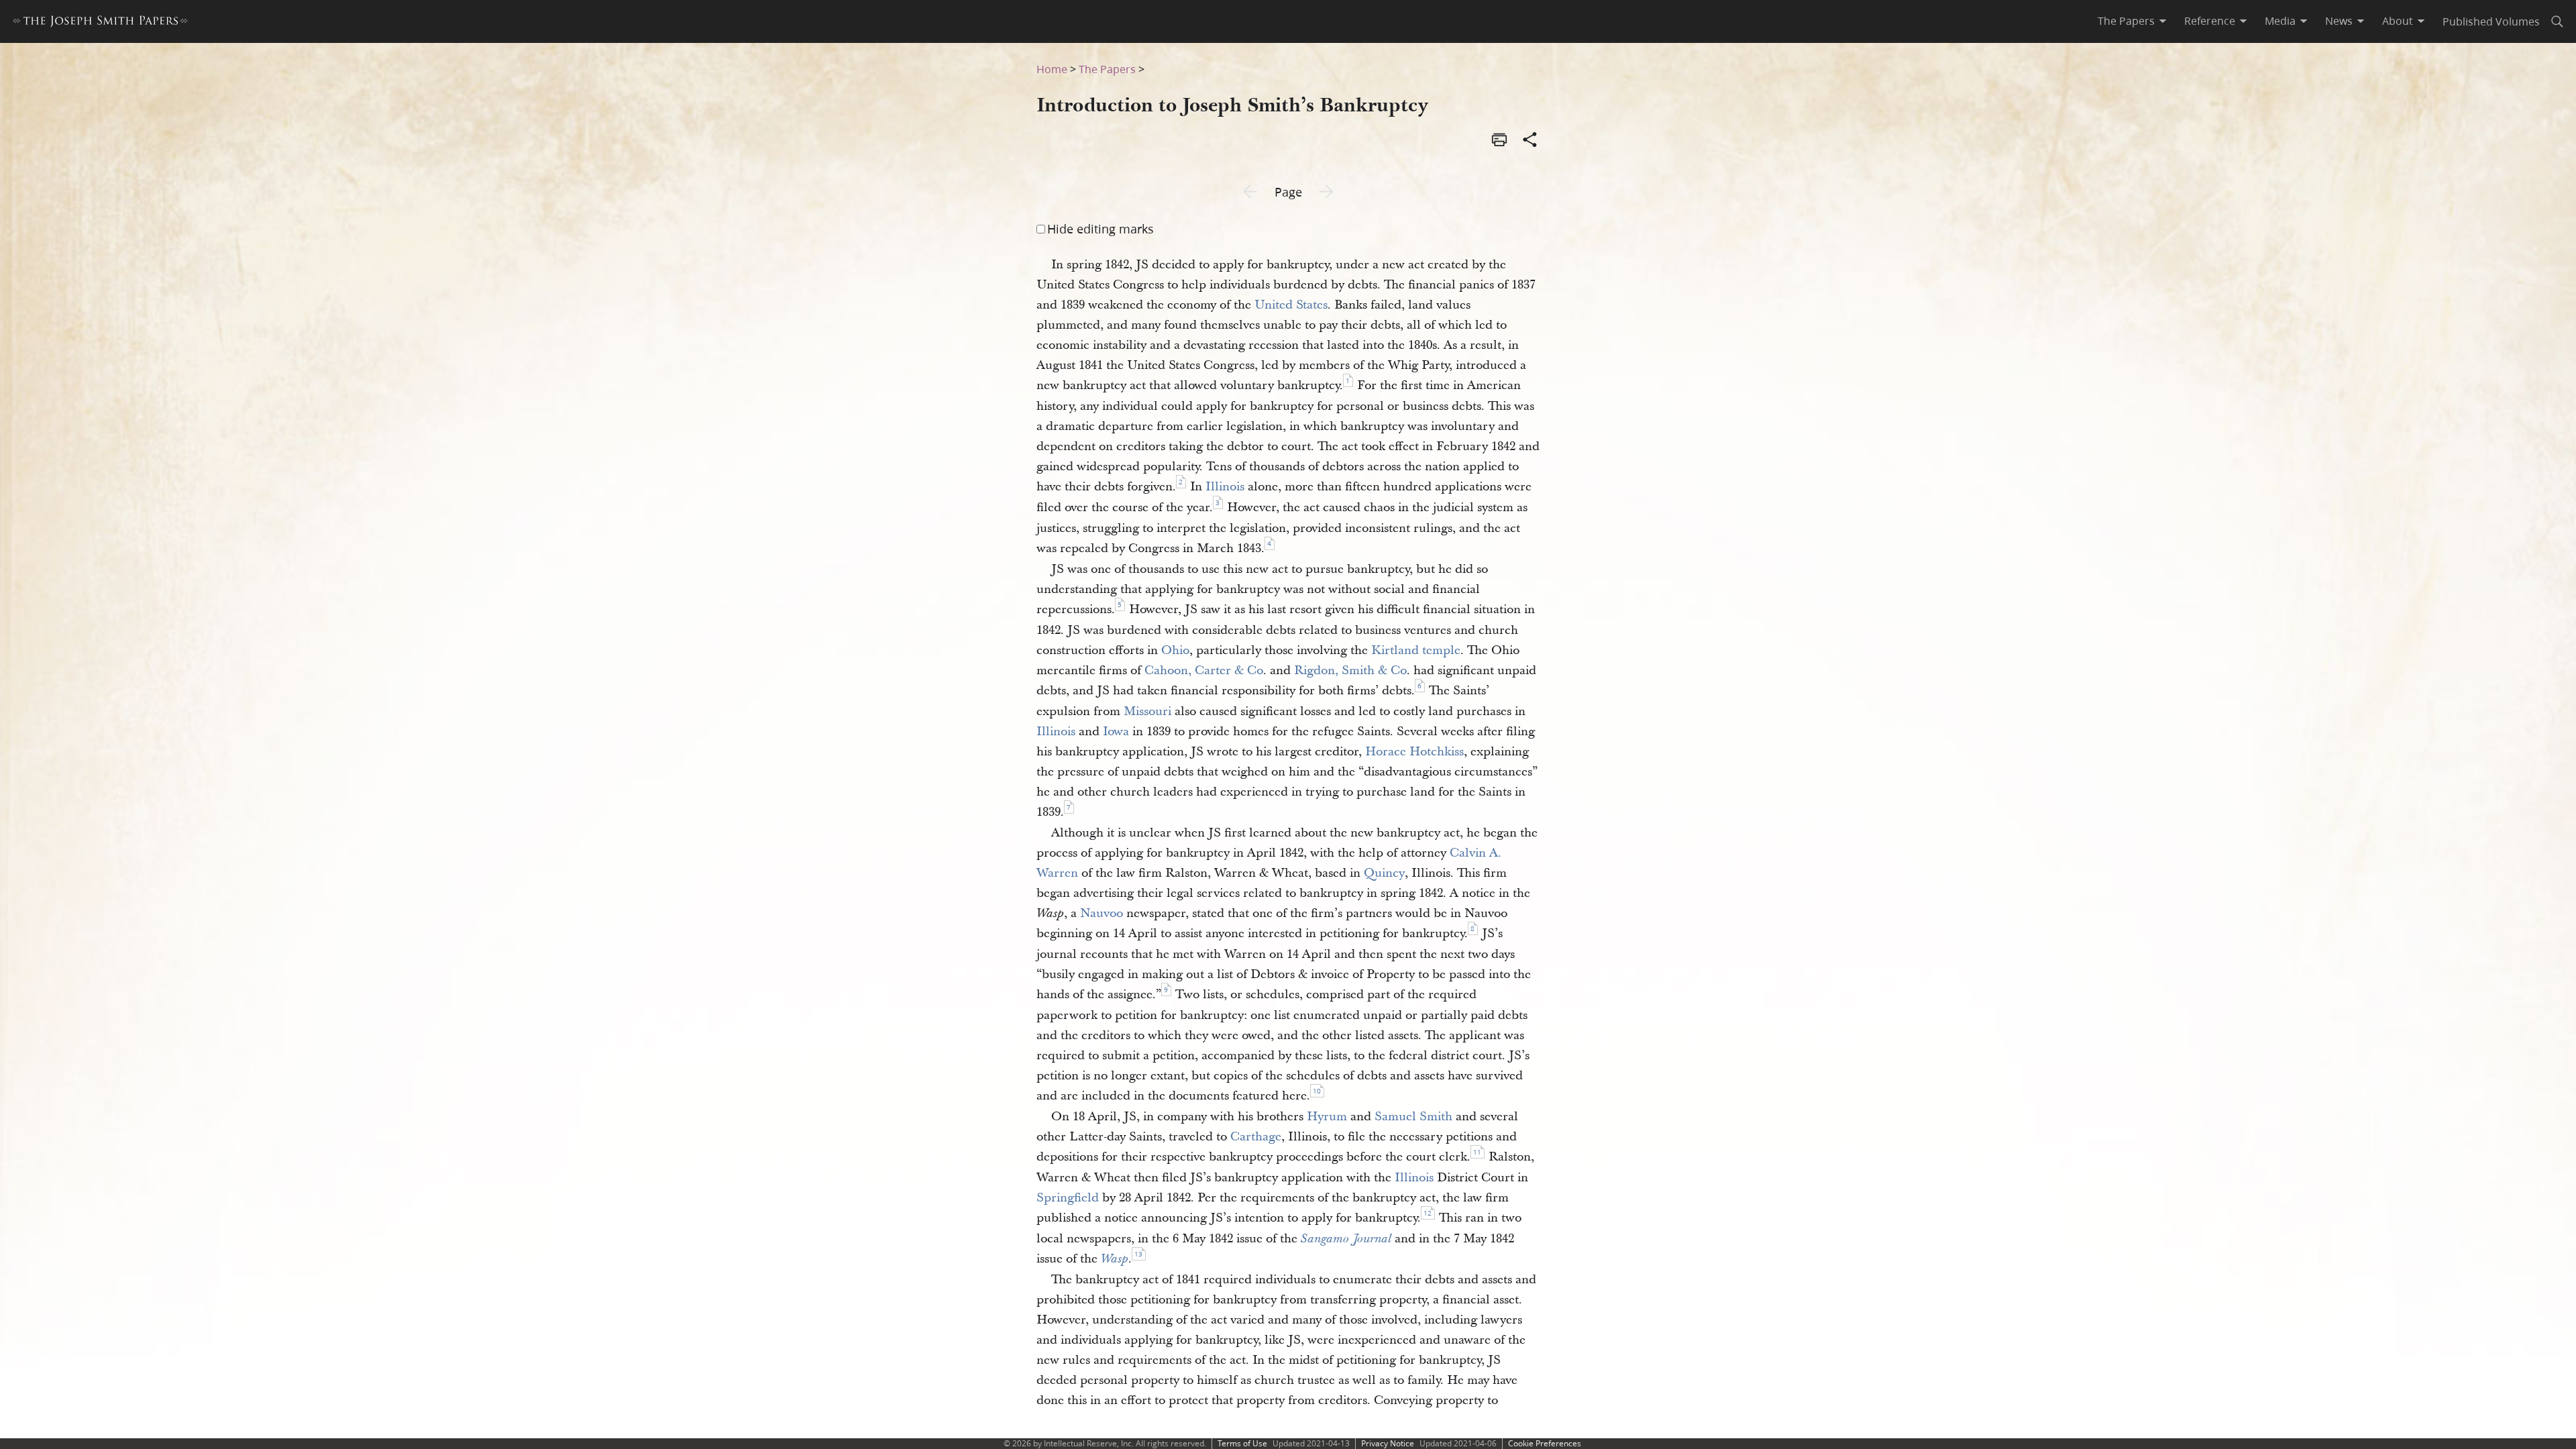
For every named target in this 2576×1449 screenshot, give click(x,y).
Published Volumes (2491, 21)
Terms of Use (1242, 1443)
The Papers (1107, 69)
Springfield (1068, 1198)
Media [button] (2280, 21)
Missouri (1147, 711)
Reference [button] (2210, 21)
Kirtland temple (1416, 650)
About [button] (2398, 21)
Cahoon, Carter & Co (1204, 670)
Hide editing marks (1101, 229)
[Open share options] (1530, 141)
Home (1052, 69)
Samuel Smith (1413, 1117)
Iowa (1116, 732)
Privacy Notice (1388, 1443)
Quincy (1384, 873)
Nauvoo (1102, 913)
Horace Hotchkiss (1414, 752)
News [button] (2339, 21)
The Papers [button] (2126, 21)
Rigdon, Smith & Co (1350, 670)
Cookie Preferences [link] (1545, 1443)
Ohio (1175, 650)
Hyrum (1327, 1117)
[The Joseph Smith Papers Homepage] (100, 23)
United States (1291, 305)
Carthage (1256, 1137)
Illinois (1225, 487)
